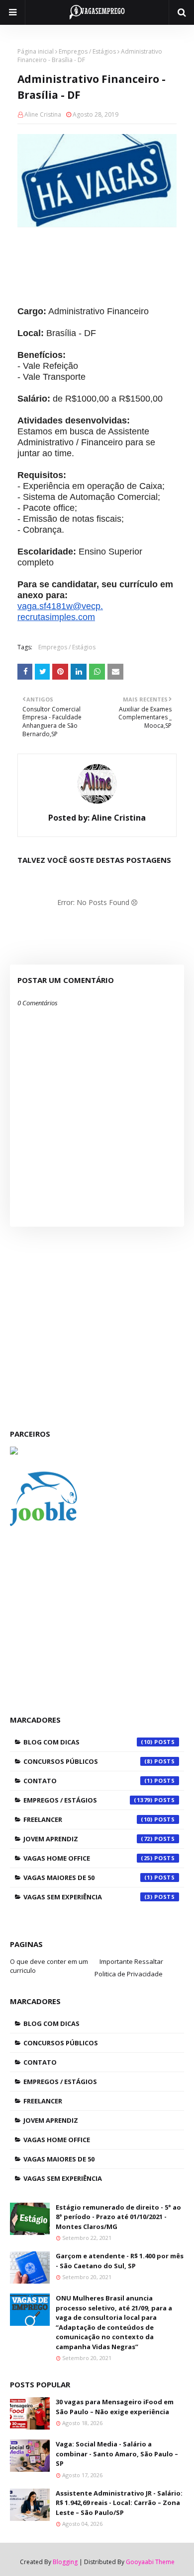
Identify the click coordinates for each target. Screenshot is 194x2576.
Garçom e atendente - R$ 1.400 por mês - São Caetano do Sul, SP (120, 2261)
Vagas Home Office (88, 1858)
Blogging (65, 2562)
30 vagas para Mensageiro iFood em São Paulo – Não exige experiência (115, 2407)
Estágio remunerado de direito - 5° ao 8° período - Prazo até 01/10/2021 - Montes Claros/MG (118, 2217)
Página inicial (36, 51)
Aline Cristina (43, 114)
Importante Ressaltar (131, 1961)
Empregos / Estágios (87, 51)
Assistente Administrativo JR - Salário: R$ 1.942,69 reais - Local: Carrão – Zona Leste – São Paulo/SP (119, 2503)
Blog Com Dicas (88, 1742)
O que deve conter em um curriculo (49, 1966)
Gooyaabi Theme (150, 2562)
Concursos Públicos (88, 1761)
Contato (88, 1781)
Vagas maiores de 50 (88, 1878)
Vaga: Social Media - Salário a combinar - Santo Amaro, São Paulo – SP (117, 2454)
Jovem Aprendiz (88, 1839)
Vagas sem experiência (88, 1897)
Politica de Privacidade (129, 1974)
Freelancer (88, 1819)
